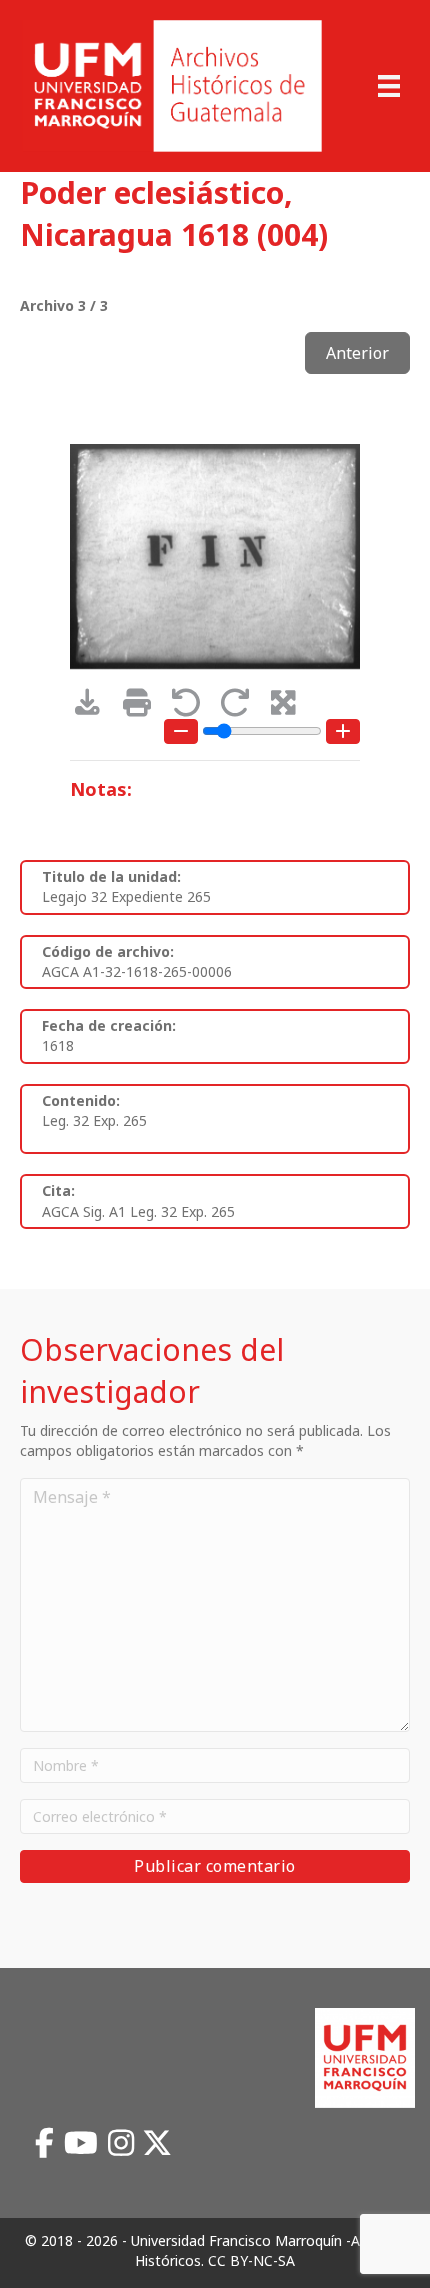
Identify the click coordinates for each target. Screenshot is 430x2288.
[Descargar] (94, 707)
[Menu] (389, 86)
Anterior (357, 353)
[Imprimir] (143, 707)
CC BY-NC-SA (251, 2260)
